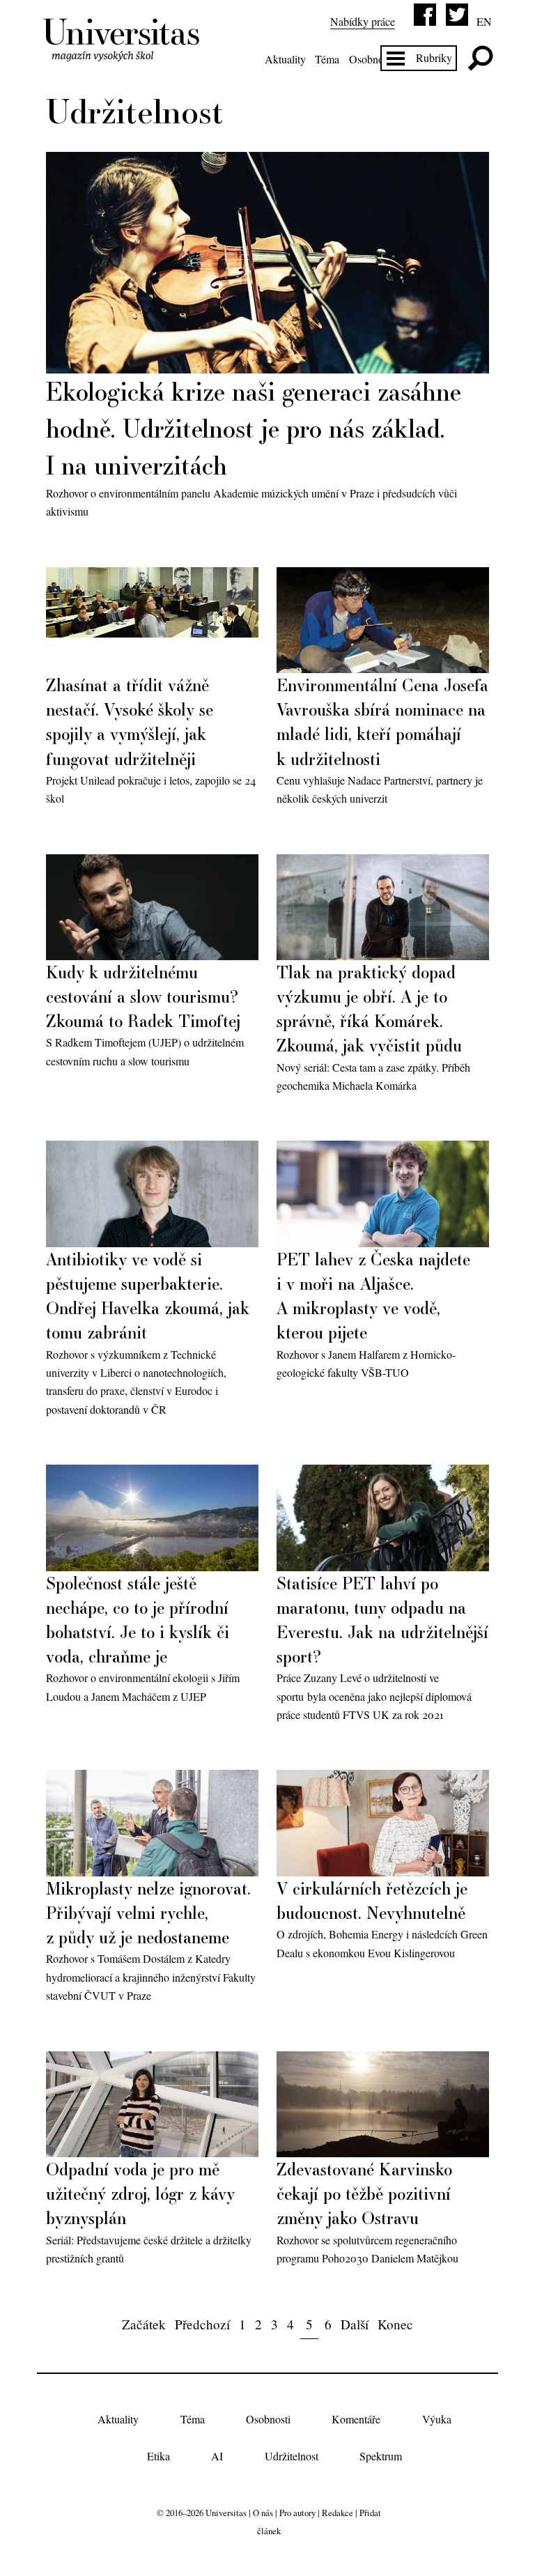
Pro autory (297, 2513)
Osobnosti (371, 59)
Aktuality (285, 59)
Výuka (437, 2420)
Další (355, 2324)
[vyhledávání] (480, 58)
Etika (158, 2456)
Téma (327, 59)
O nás (263, 2513)
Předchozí (202, 2324)
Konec (395, 2324)
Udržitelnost (292, 2456)
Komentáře (356, 2420)
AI (217, 2456)
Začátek (144, 2324)
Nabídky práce (363, 21)
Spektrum (381, 2456)
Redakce (338, 2513)
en (484, 21)
